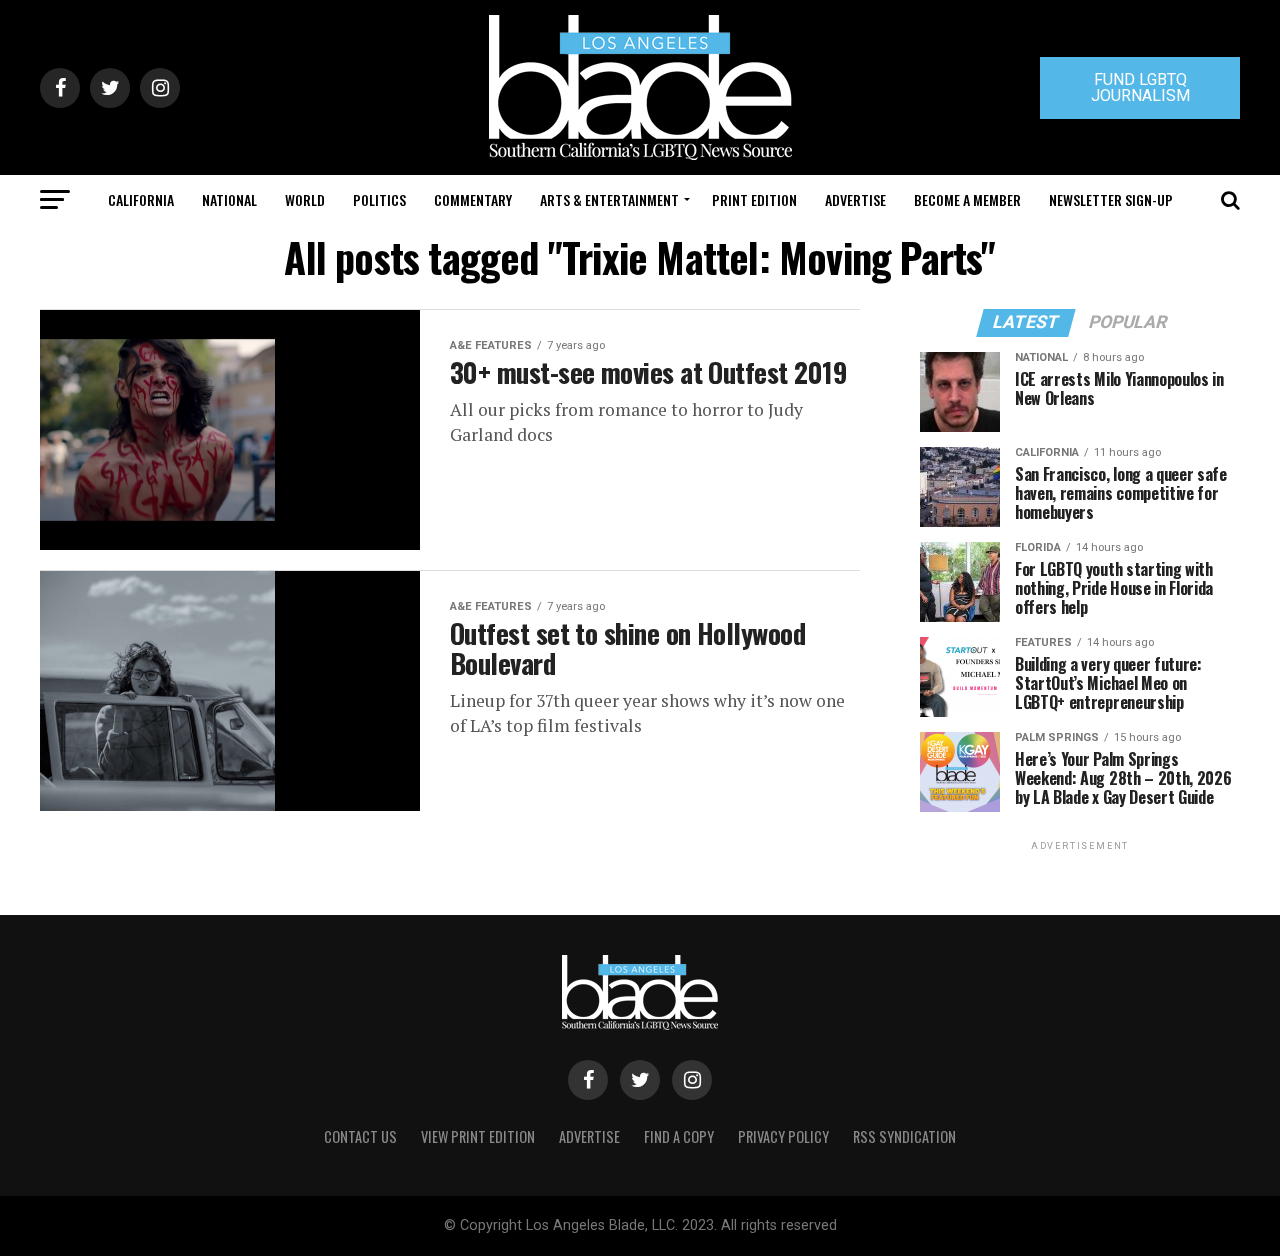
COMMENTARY (473, 199)
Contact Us (360, 1136)
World (305, 199)
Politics (379, 199)
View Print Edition (478, 1136)
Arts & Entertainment (609, 199)
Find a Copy (679, 1136)
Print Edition (754, 199)
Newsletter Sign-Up (1111, 199)
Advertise (855, 199)
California (141, 199)
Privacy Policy (783, 1136)
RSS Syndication (904, 1136)
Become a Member (967, 199)
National (229, 199)
